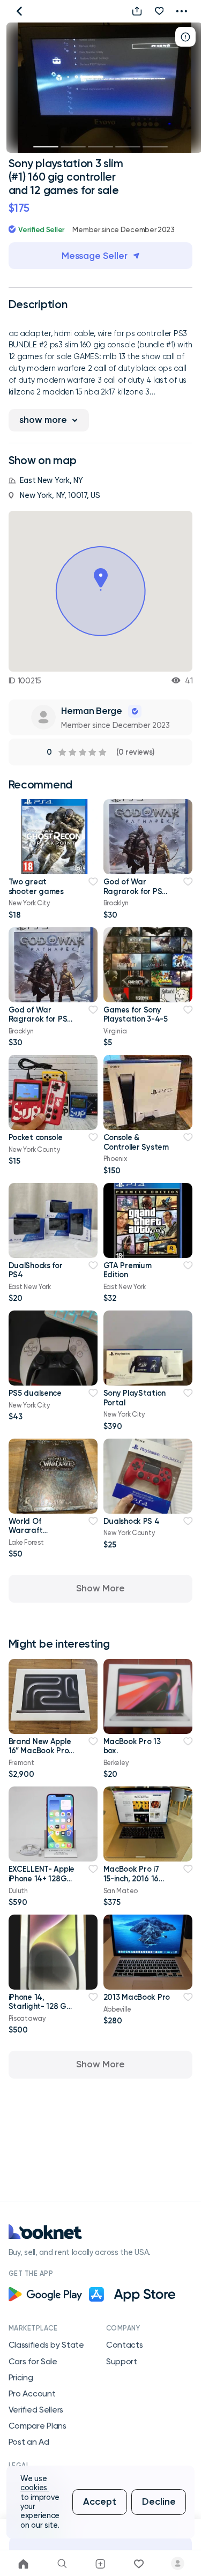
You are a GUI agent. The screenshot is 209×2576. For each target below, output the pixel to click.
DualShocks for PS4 (36, 1270)
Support (122, 2362)
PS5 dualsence (35, 1393)
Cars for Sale (33, 2362)
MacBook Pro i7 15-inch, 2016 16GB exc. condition (137, 1878)
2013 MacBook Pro (137, 1997)
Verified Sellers (36, 2410)
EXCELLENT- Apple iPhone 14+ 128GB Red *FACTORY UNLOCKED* (42, 1883)
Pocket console (36, 1137)
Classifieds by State (46, 2345)
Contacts (125, 2345)
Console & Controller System (136, 1142)
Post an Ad (29, 2442)
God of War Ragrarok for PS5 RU (135, 891)
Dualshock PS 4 (132, 1521)
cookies (35, 2488)
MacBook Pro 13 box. (132, 1746)
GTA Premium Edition (128, 1270)
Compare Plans (38, 2426)
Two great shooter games (36, 886)
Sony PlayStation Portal (135, 1398)
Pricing (21, 2378)
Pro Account (32, 2394)
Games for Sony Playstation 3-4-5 (136, 1014)
